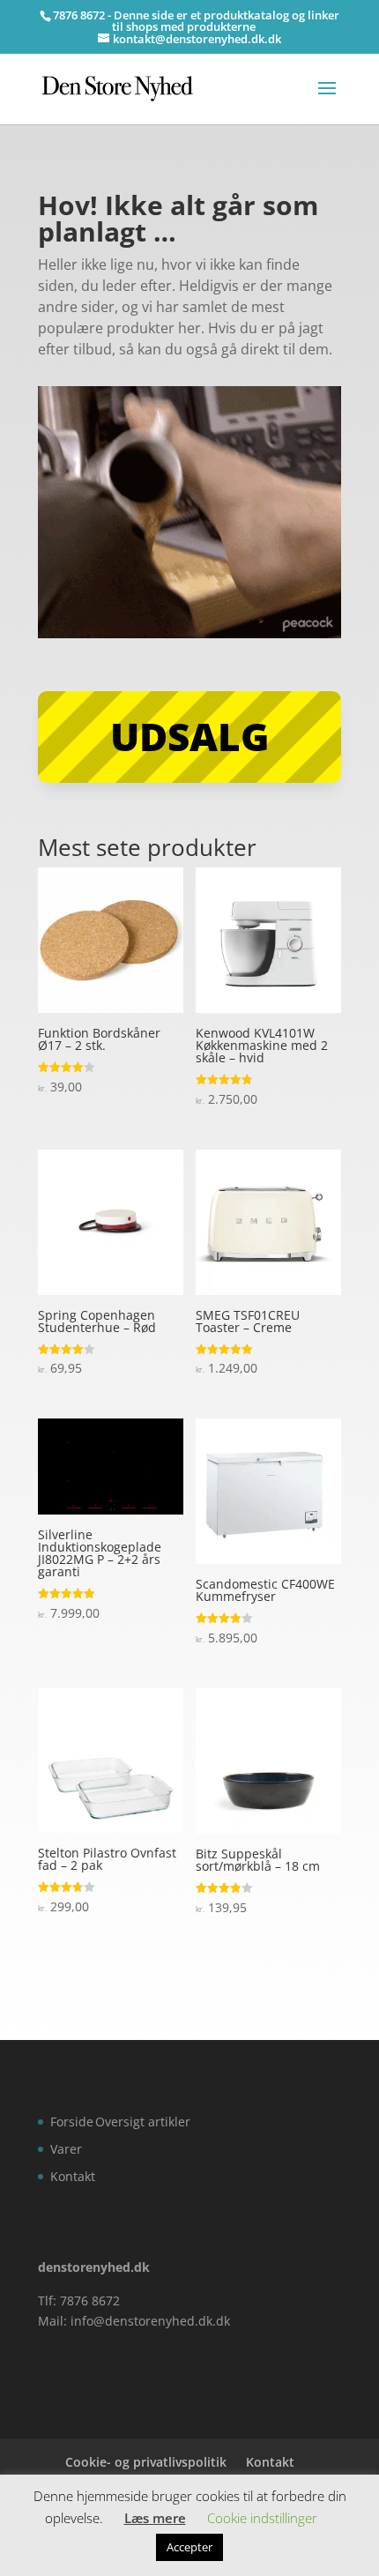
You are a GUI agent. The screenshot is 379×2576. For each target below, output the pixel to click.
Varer (66, 2149)
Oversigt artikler (143, 2122)
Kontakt (73, 2176)
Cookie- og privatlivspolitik (146, 2462)
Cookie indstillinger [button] (262, 2518)
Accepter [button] (189, 2547)
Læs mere (155, 2518)
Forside (72, 2122)
